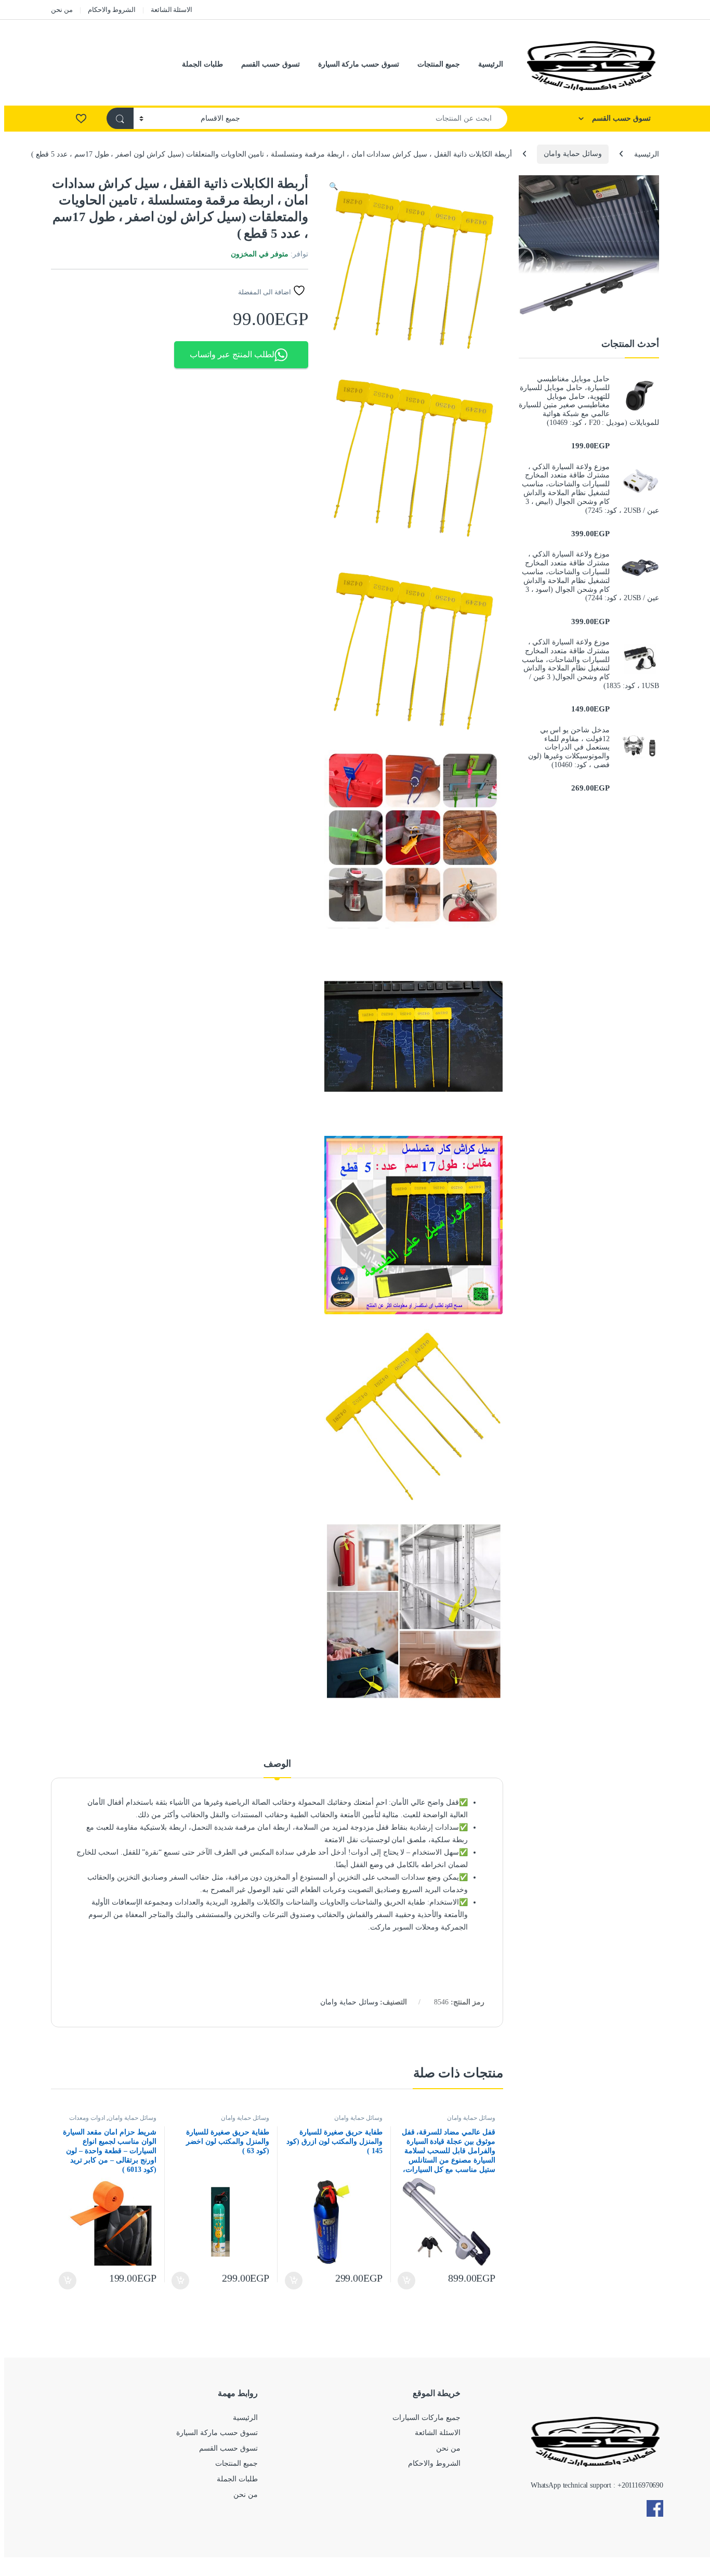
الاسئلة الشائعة (172, 10)
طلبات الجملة (202, 64)
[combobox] (377, 118)
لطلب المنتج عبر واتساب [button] (232, 354)
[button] (333, 187)
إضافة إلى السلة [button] (407, 2281)
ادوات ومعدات (87, 2118)
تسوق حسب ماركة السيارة (359, 64)
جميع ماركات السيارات (426, 2418)
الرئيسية (491, 64)
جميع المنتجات (439, 64)
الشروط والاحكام (112, 10)
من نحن (62, 10)
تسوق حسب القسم (271, 64)
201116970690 (642, 2485)
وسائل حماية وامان (573, 154)
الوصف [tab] (277, 1764)
